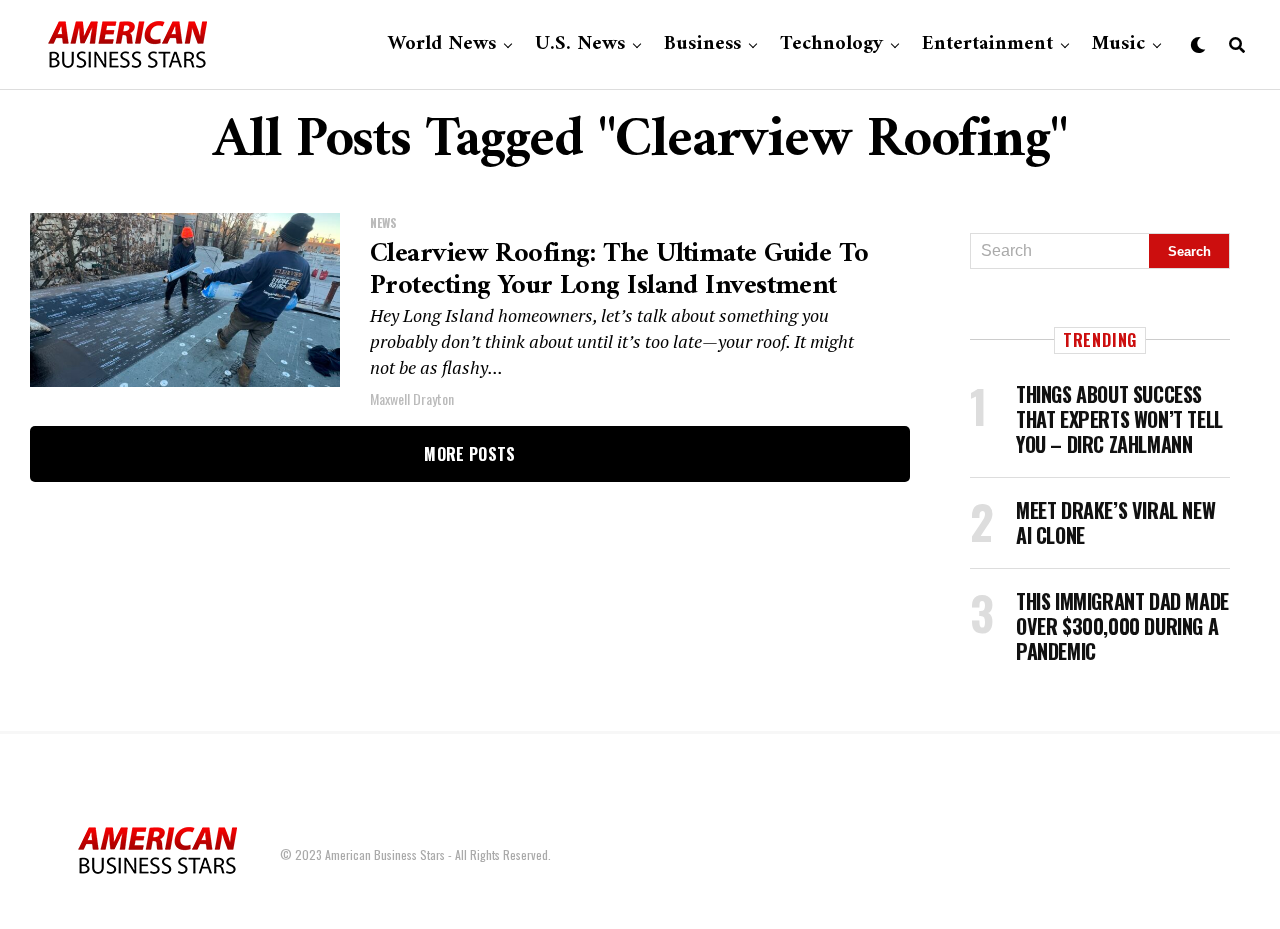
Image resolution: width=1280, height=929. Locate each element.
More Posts (469, 454)
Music (1118, 44)
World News (442, 44)
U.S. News (580, 44)
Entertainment (987, 44)
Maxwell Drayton (412, 398)
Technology (831, 44)
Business (702, 44)
